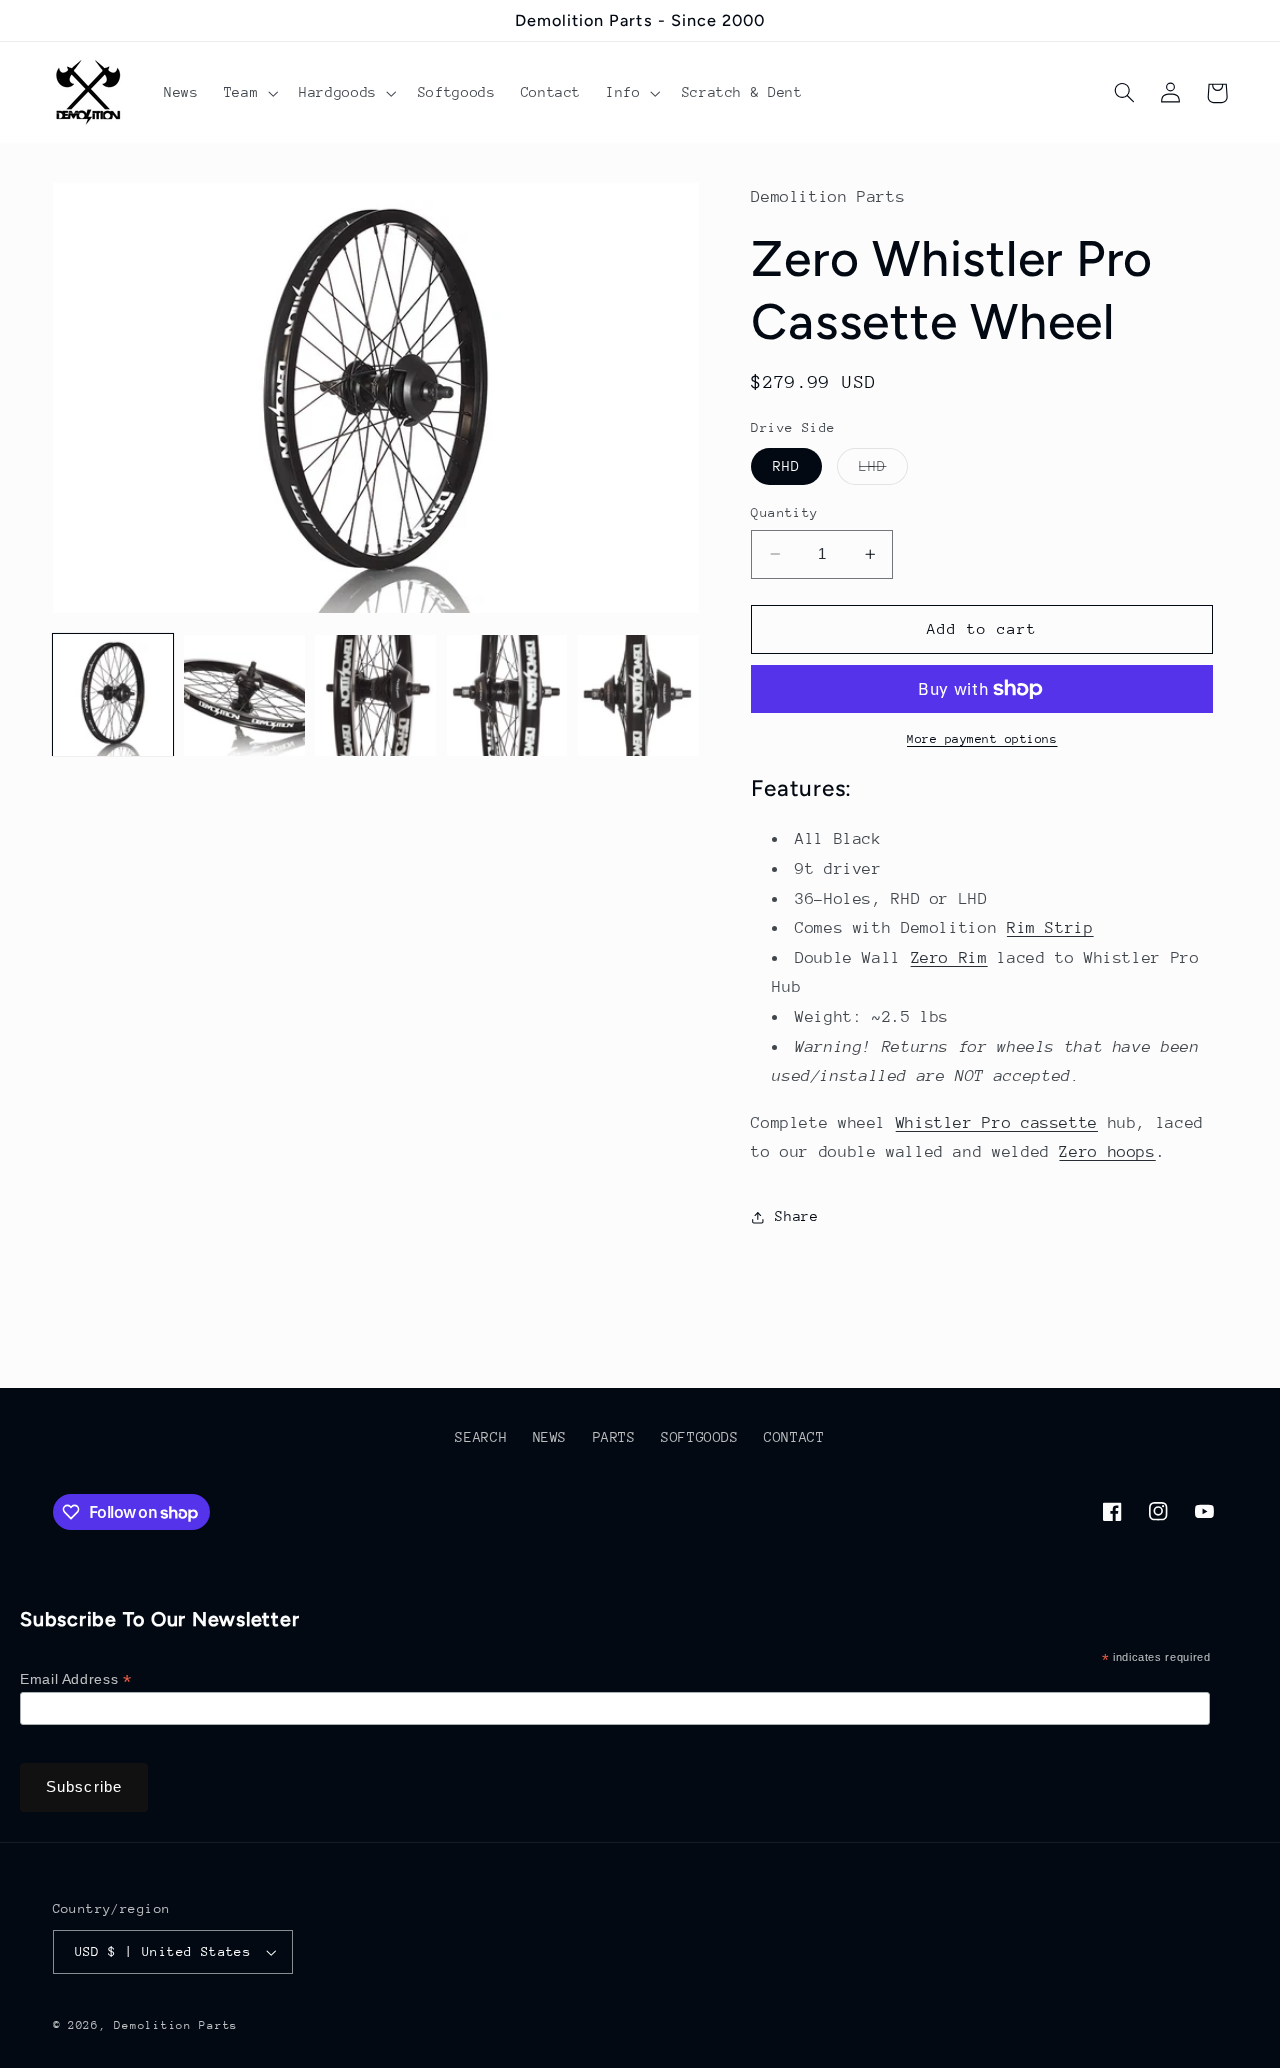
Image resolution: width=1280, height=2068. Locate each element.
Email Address (75, 1679)
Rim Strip (1050, 928)
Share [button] (796, 1216)
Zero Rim (949, 958)
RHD (786, 466)
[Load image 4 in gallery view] (507, 695)
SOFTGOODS (700, 1437)
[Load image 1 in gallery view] (113, 695)
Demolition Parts (176, 2025)
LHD (883, 471)
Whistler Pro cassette (997, 1123)
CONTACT (794, 1437)
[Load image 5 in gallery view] (638, 695)
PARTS (614, 1437)
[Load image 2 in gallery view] (244, 695)
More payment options (982, 739)
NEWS (550, 1437)
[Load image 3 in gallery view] (375, 695)
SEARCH (481, 1437)
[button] (248, 93)
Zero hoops (1107, 1152)
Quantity (784, 512)
